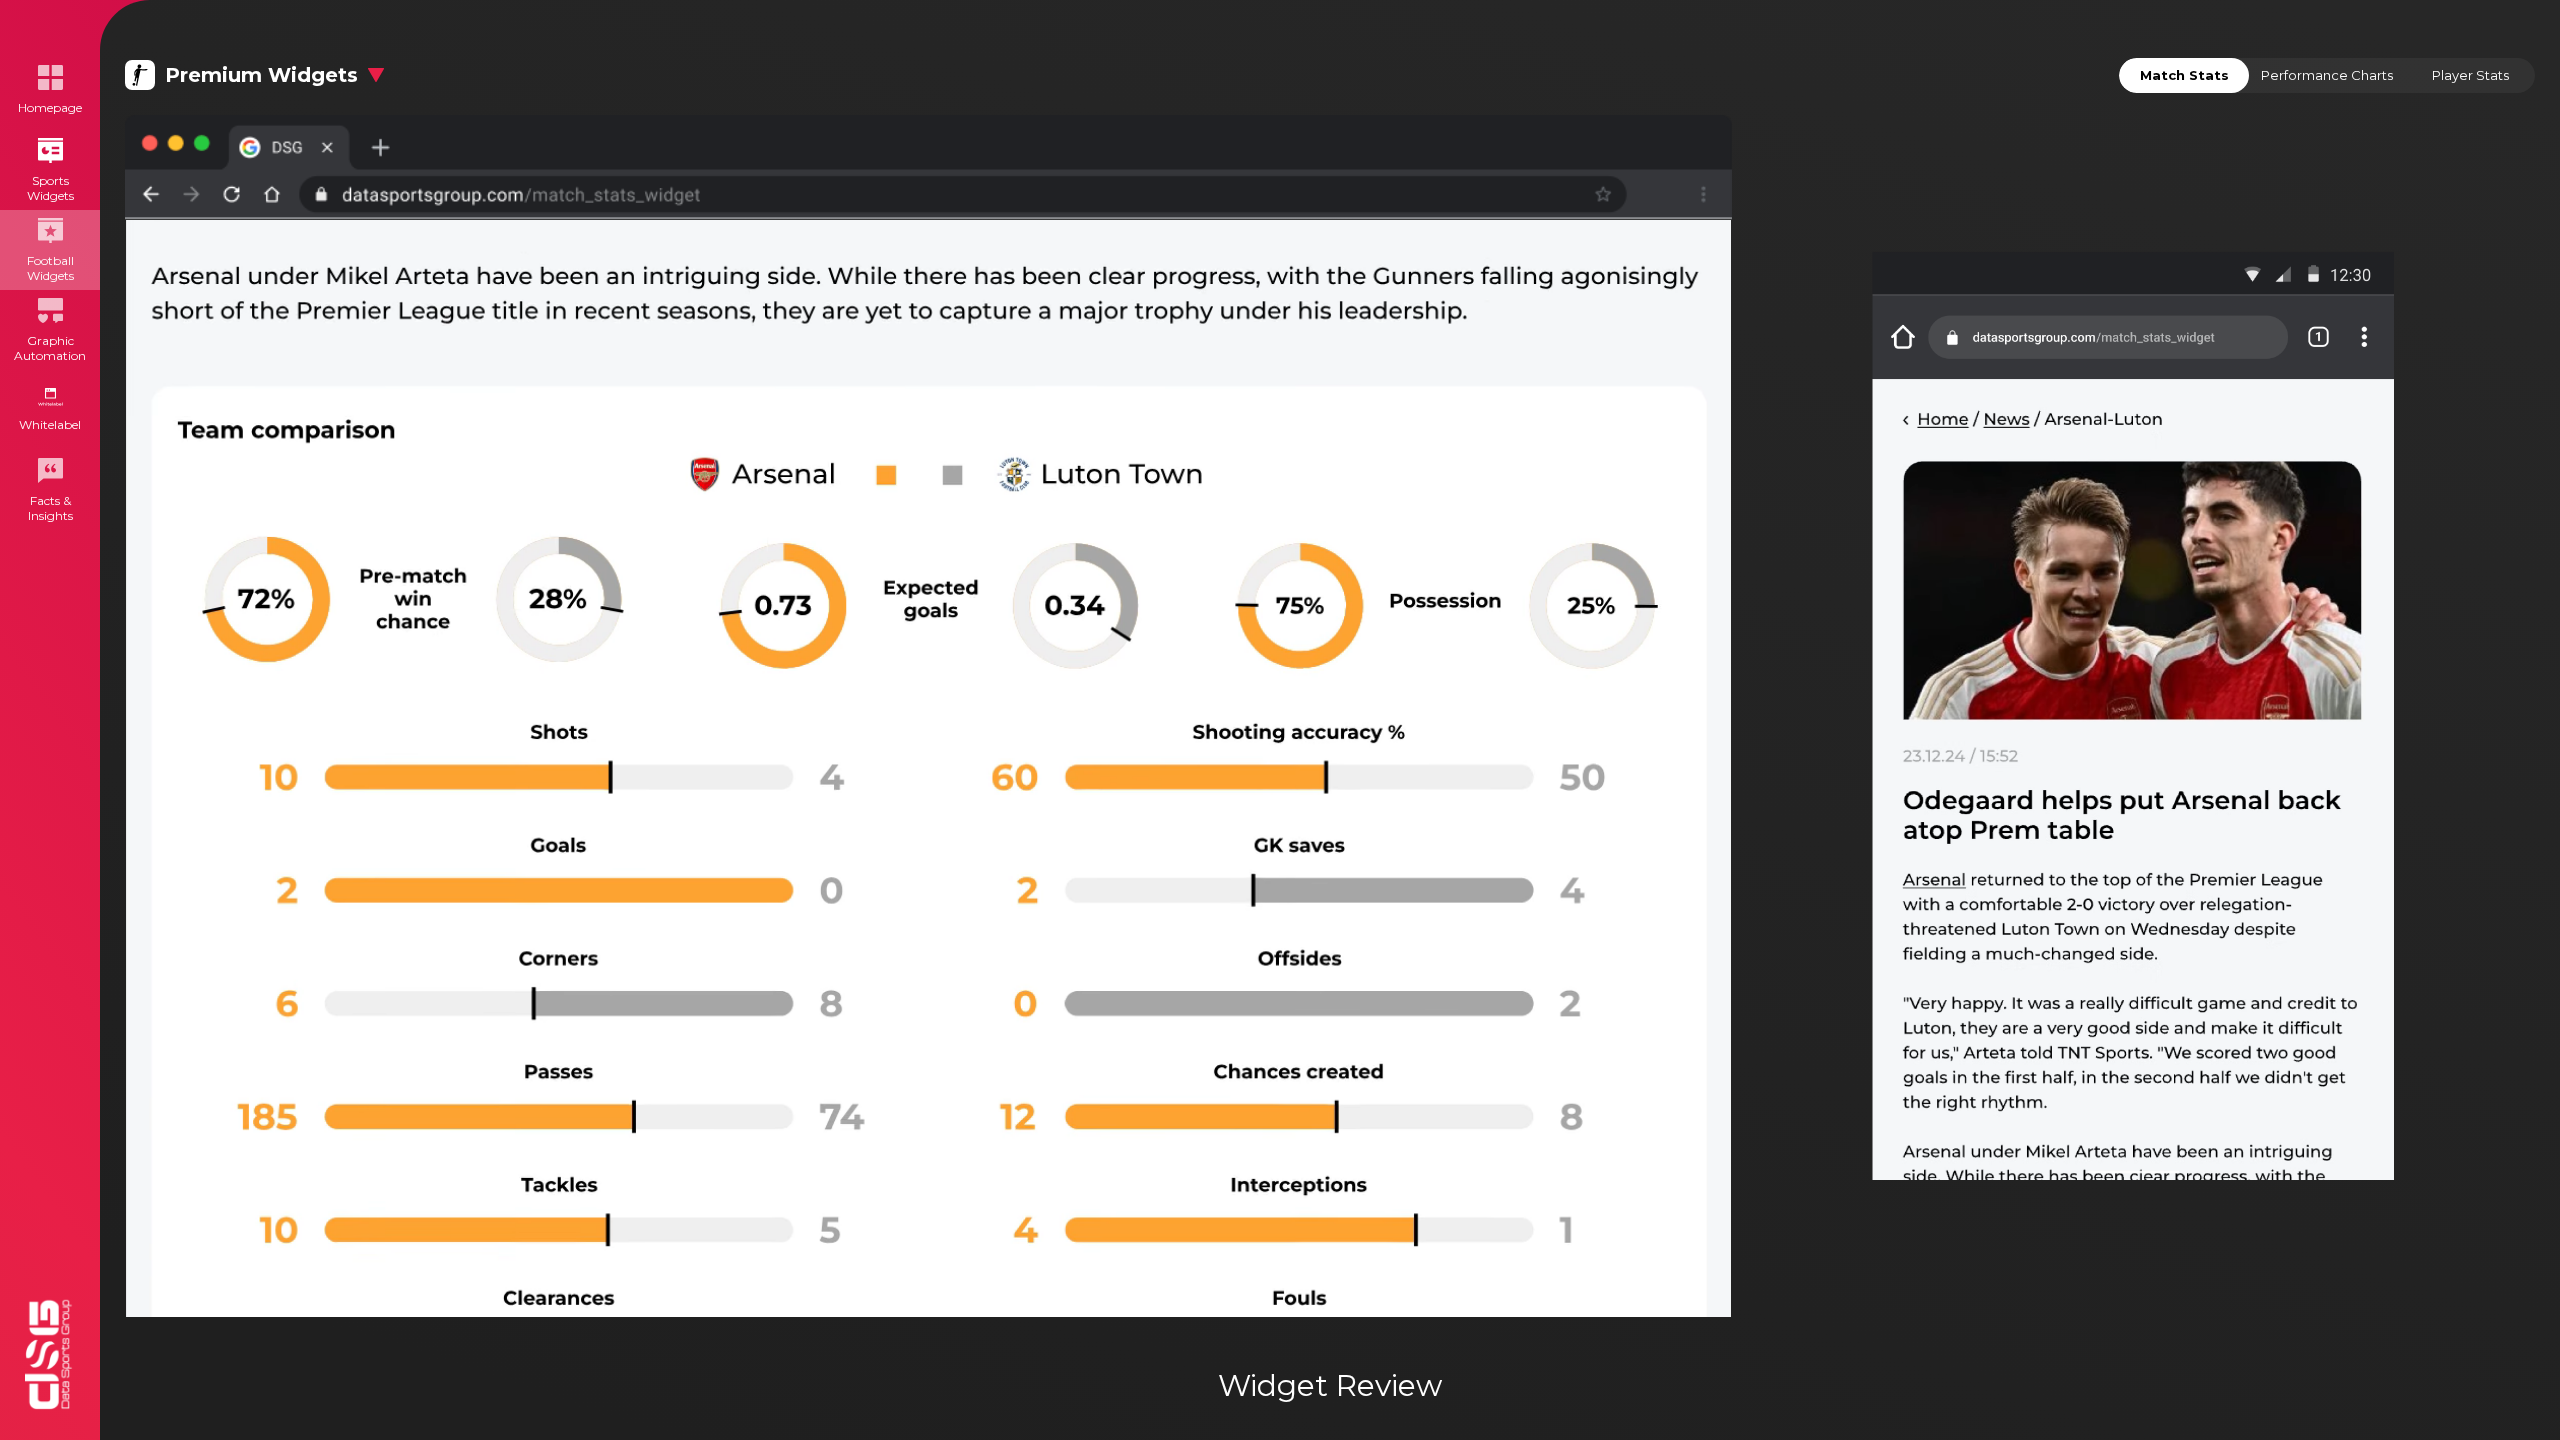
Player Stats (2470, 75)
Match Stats (2184, 75)
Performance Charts (2327, 75)
